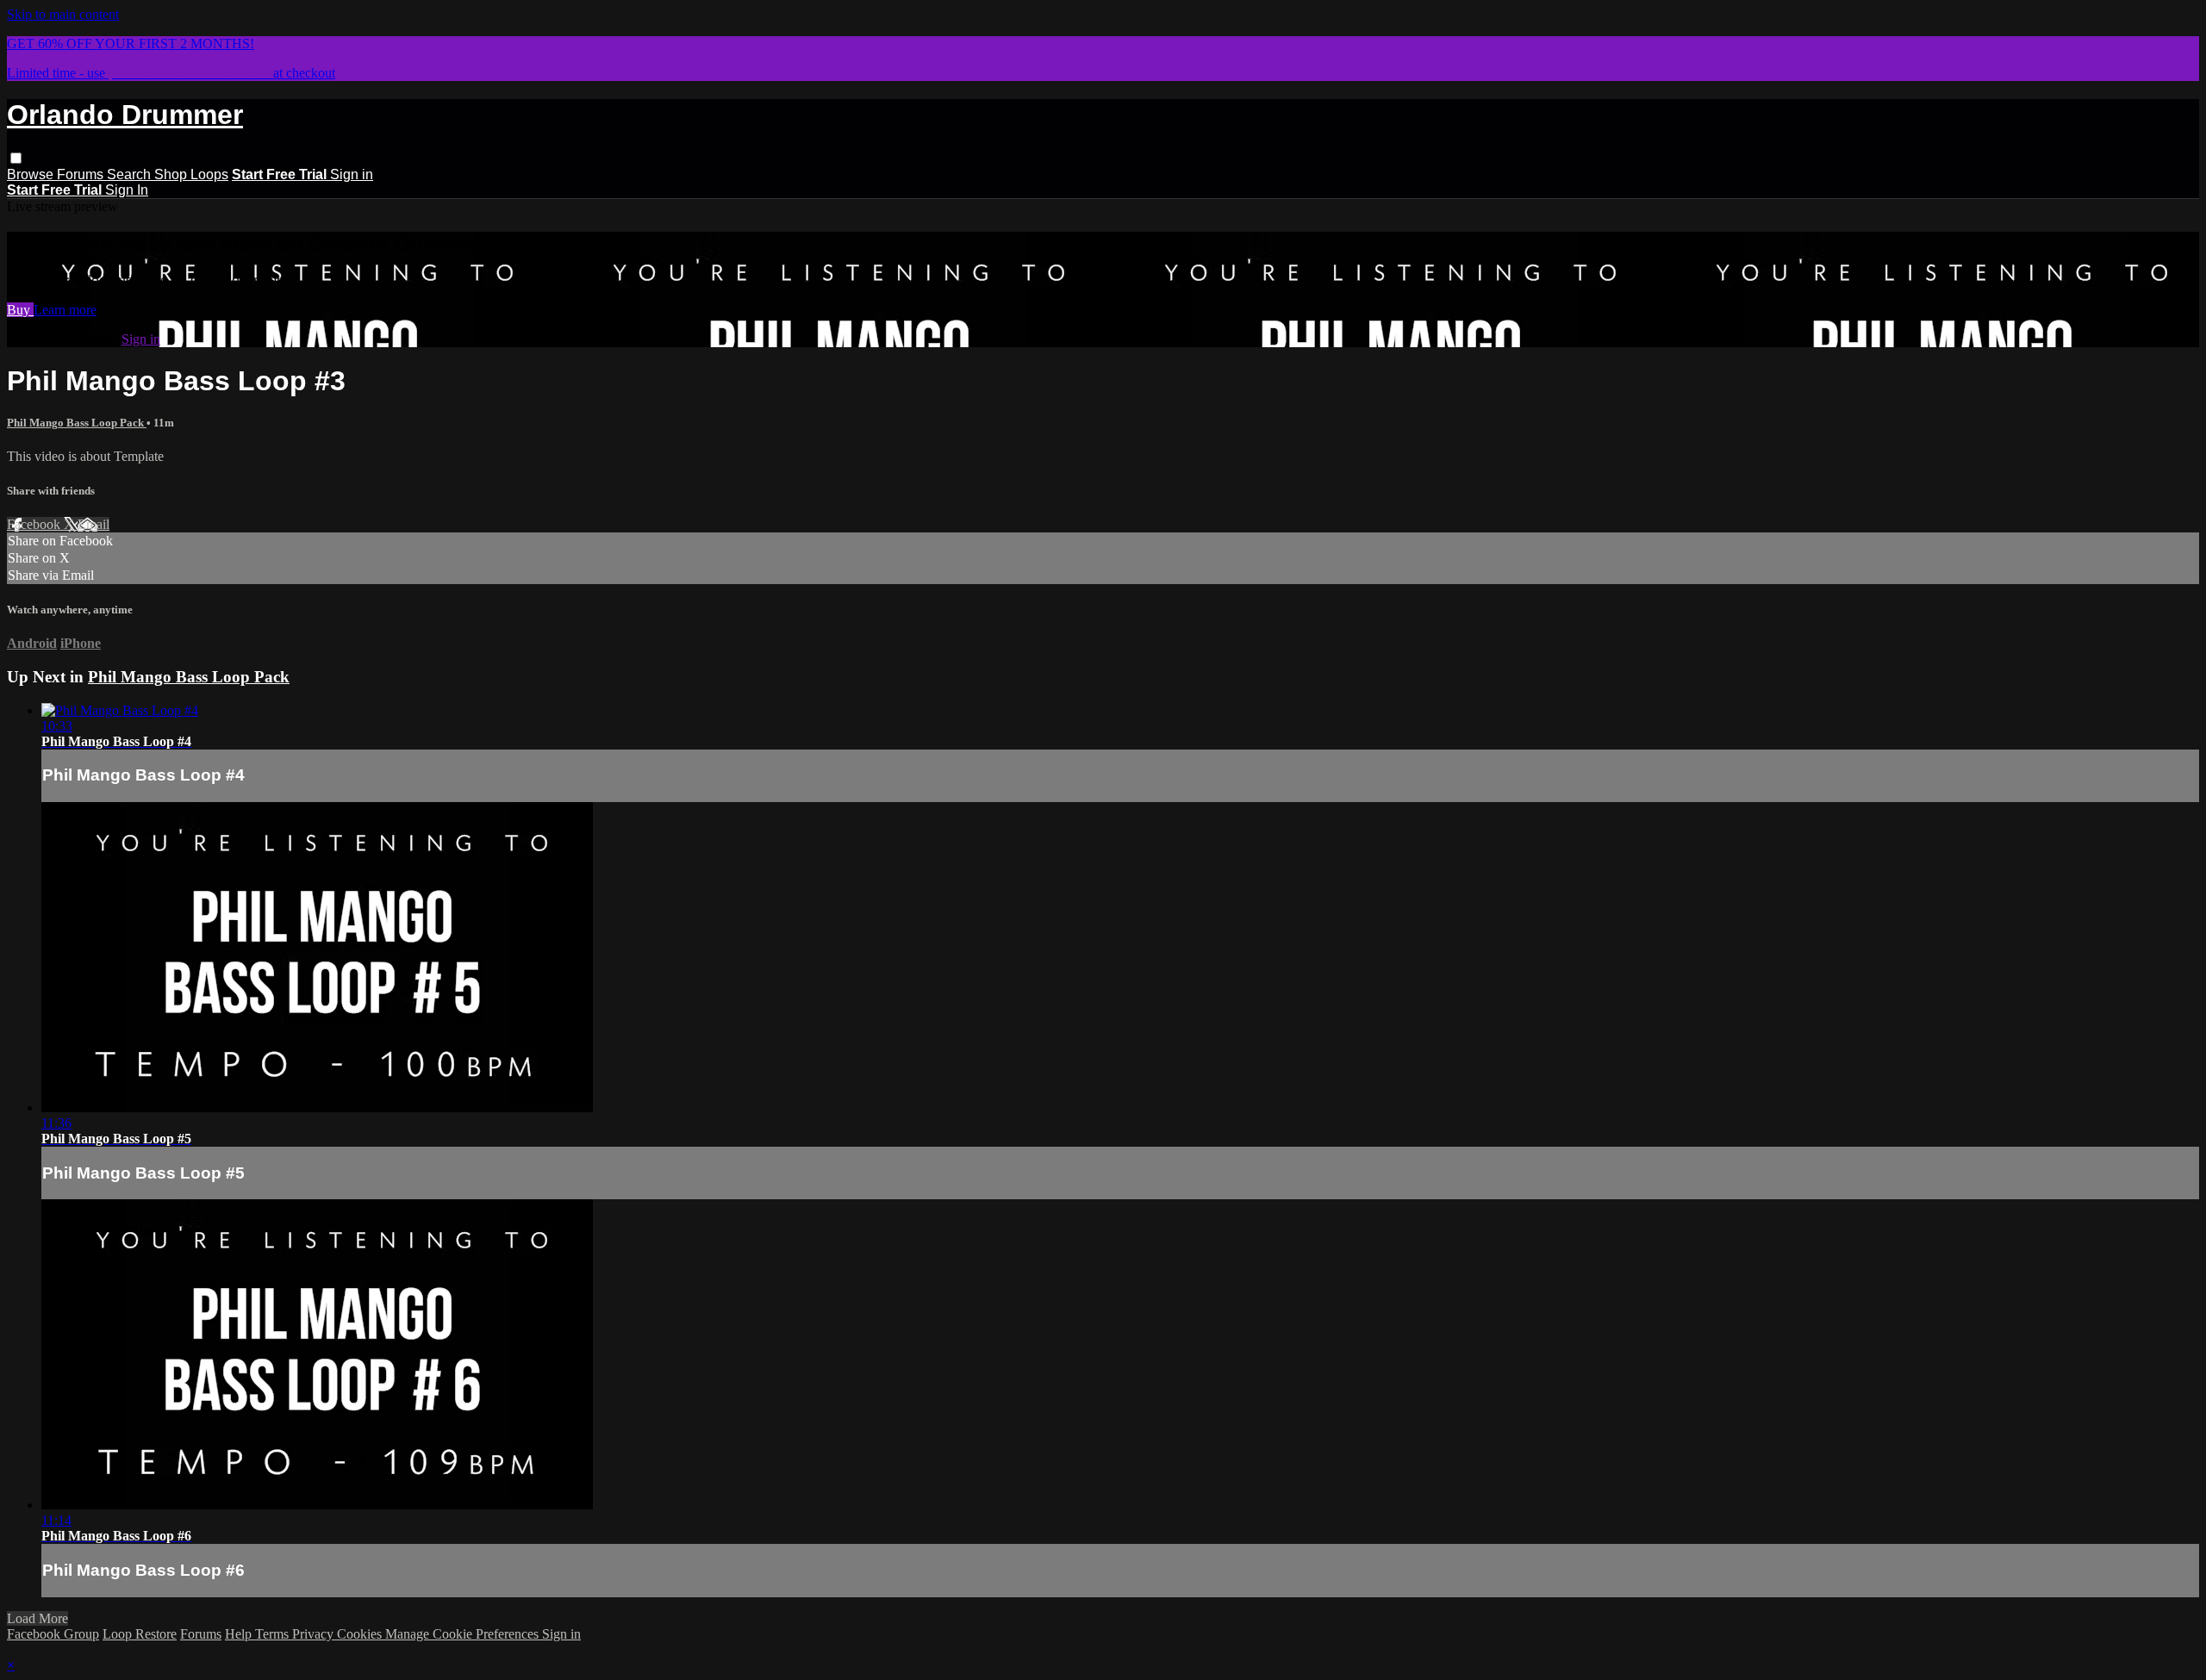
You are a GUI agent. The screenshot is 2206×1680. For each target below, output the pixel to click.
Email (93, 524)
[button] (16, 158)
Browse (32, 174)
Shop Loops (191, 174)
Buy (20, 310)
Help (240, 1634)
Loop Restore (140, 1634)
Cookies (361, 1634)
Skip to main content (63, 14)
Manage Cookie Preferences (464, 1634)
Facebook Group (53, 1634)
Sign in (352, 174)
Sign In (127, 190)
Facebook (35, 524)
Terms (274, 1634)
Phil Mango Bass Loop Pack (77, 423)
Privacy (315, 1634)
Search (131, 174)
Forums (82, 174)
